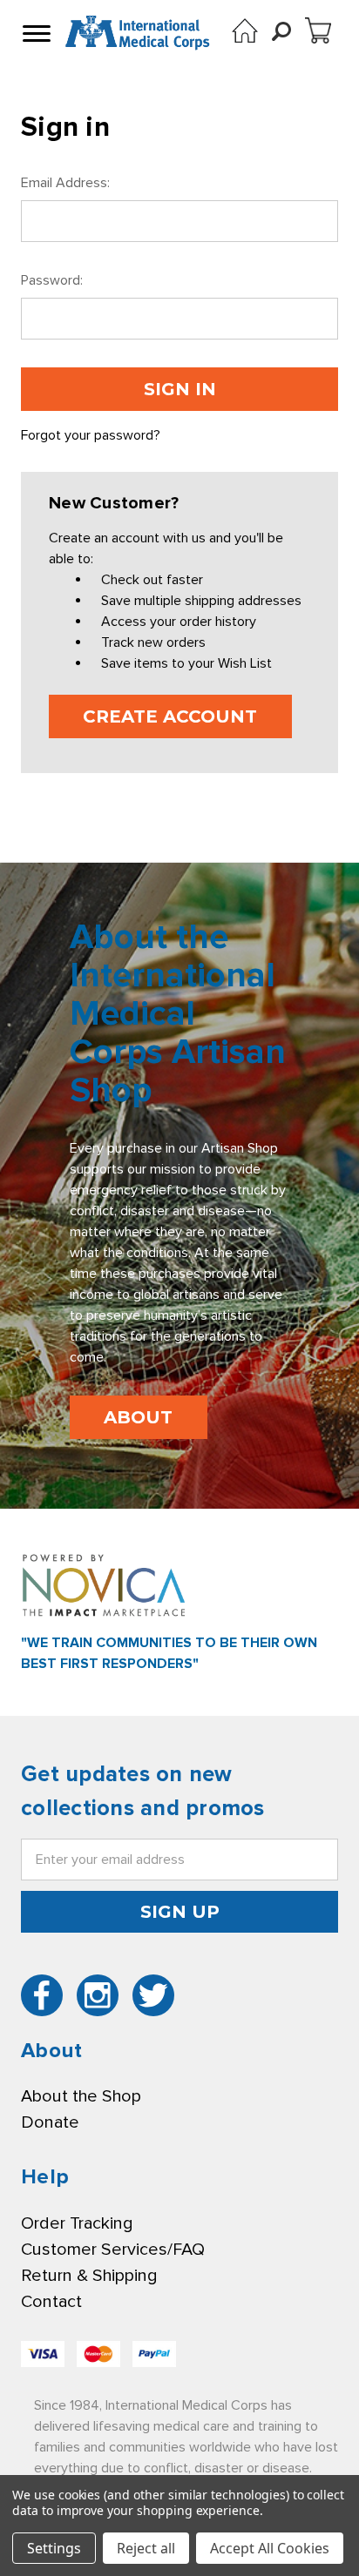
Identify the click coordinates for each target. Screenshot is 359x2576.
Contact (51, 2302)
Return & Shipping (89, 2276)
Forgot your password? (91, 435)
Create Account (170, 716)
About (138, 1417)
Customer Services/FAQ (113, 2250)
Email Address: (65, 183)
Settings (54, 2548)
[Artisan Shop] (245, 30)
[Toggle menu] (35, 33)
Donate (50, 2122)
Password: (52, 280)
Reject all (146, 2548)
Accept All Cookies (270, 2548)
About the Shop (81, 2096)
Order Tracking (77, 2223)
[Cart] (318, 30)
